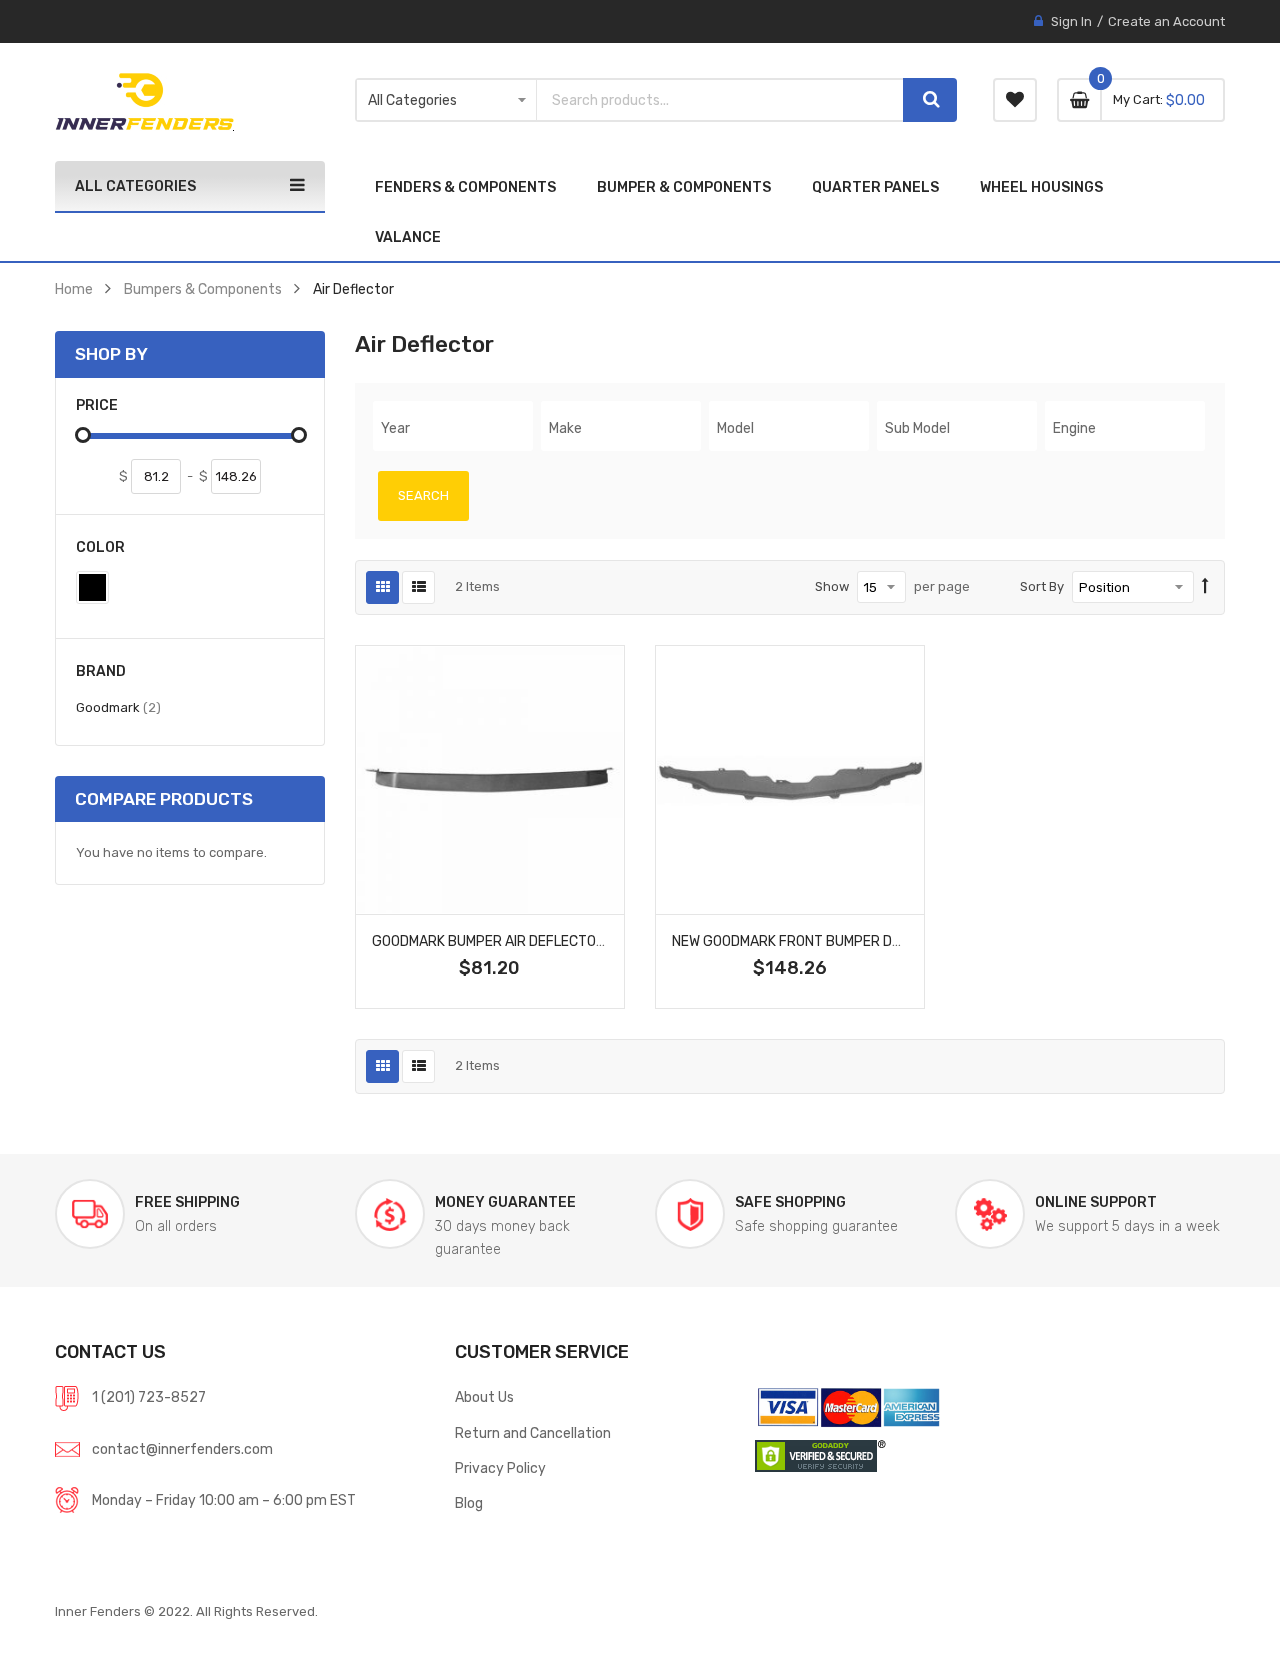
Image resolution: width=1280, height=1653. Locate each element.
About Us (484, 1397)
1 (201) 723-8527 (149, 1397)
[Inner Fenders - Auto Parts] (144, 102)
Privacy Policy (500, 1468)
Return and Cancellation (533, 1433)
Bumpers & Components (203, 289)
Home (74, 289)
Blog (469, 1503)
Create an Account (1166, 21)
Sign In (1071, 21)
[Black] (92, 587)
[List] (418, 587)
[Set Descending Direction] (1205, 587)
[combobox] (720, 100)
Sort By (1042, 586)
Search (423, 495)
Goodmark (118, 707)
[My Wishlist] (1015, 100)
